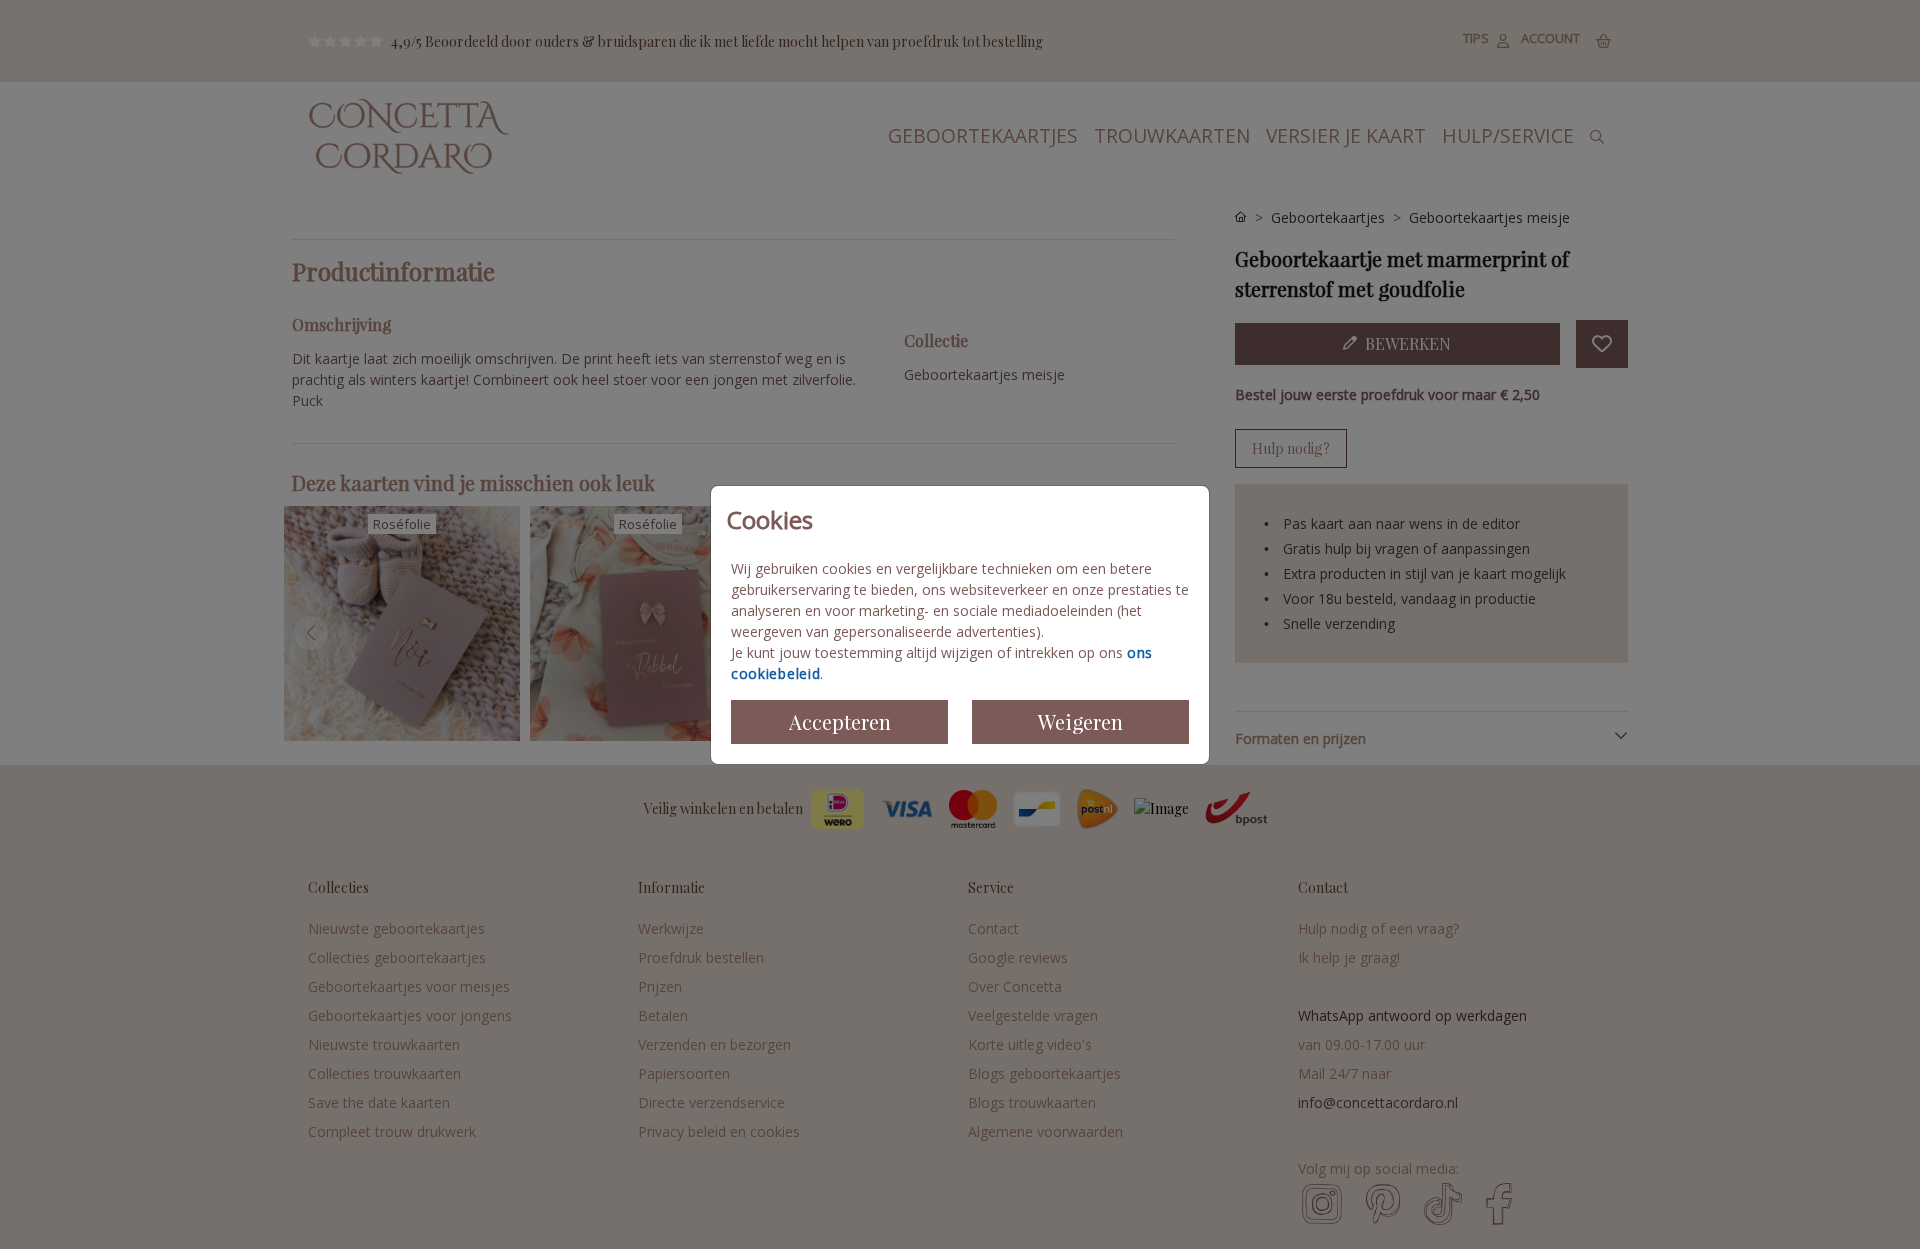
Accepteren (840, 721)
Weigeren (1080, 721)
